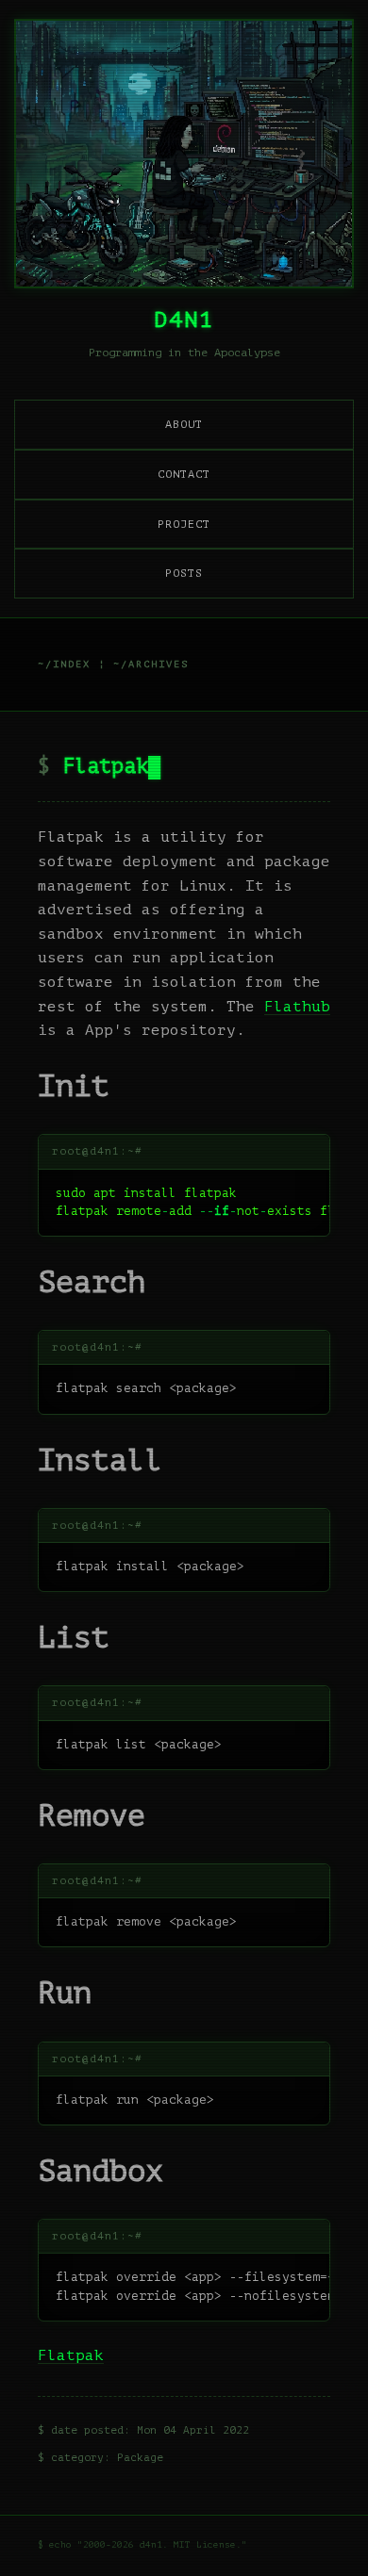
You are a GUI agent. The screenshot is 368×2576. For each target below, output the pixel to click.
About (184, 424)
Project (184, 524)
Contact (184, 474)
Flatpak (105, 766)
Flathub (297, 1007)
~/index (64, 664)
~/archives (151, 664)
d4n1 (184, 320)
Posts (184, 573)
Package (140, 2458)
